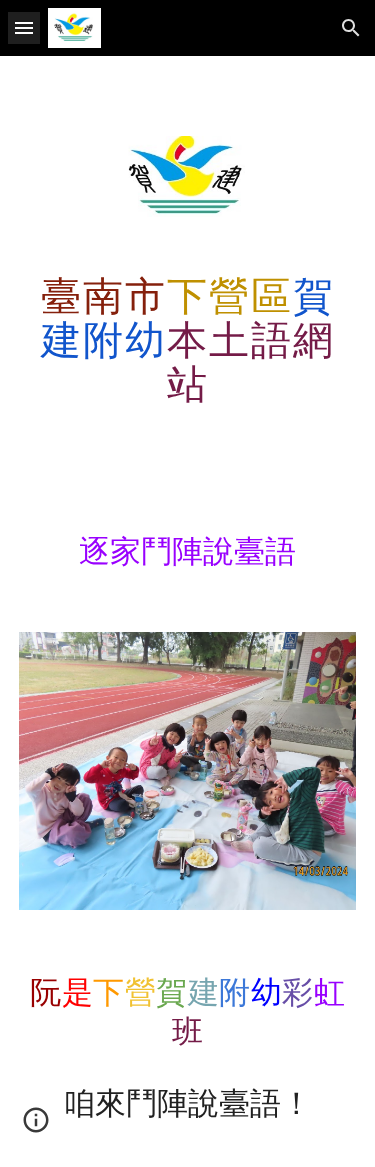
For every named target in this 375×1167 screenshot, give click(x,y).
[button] (24, 27)
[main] (188, 339)
